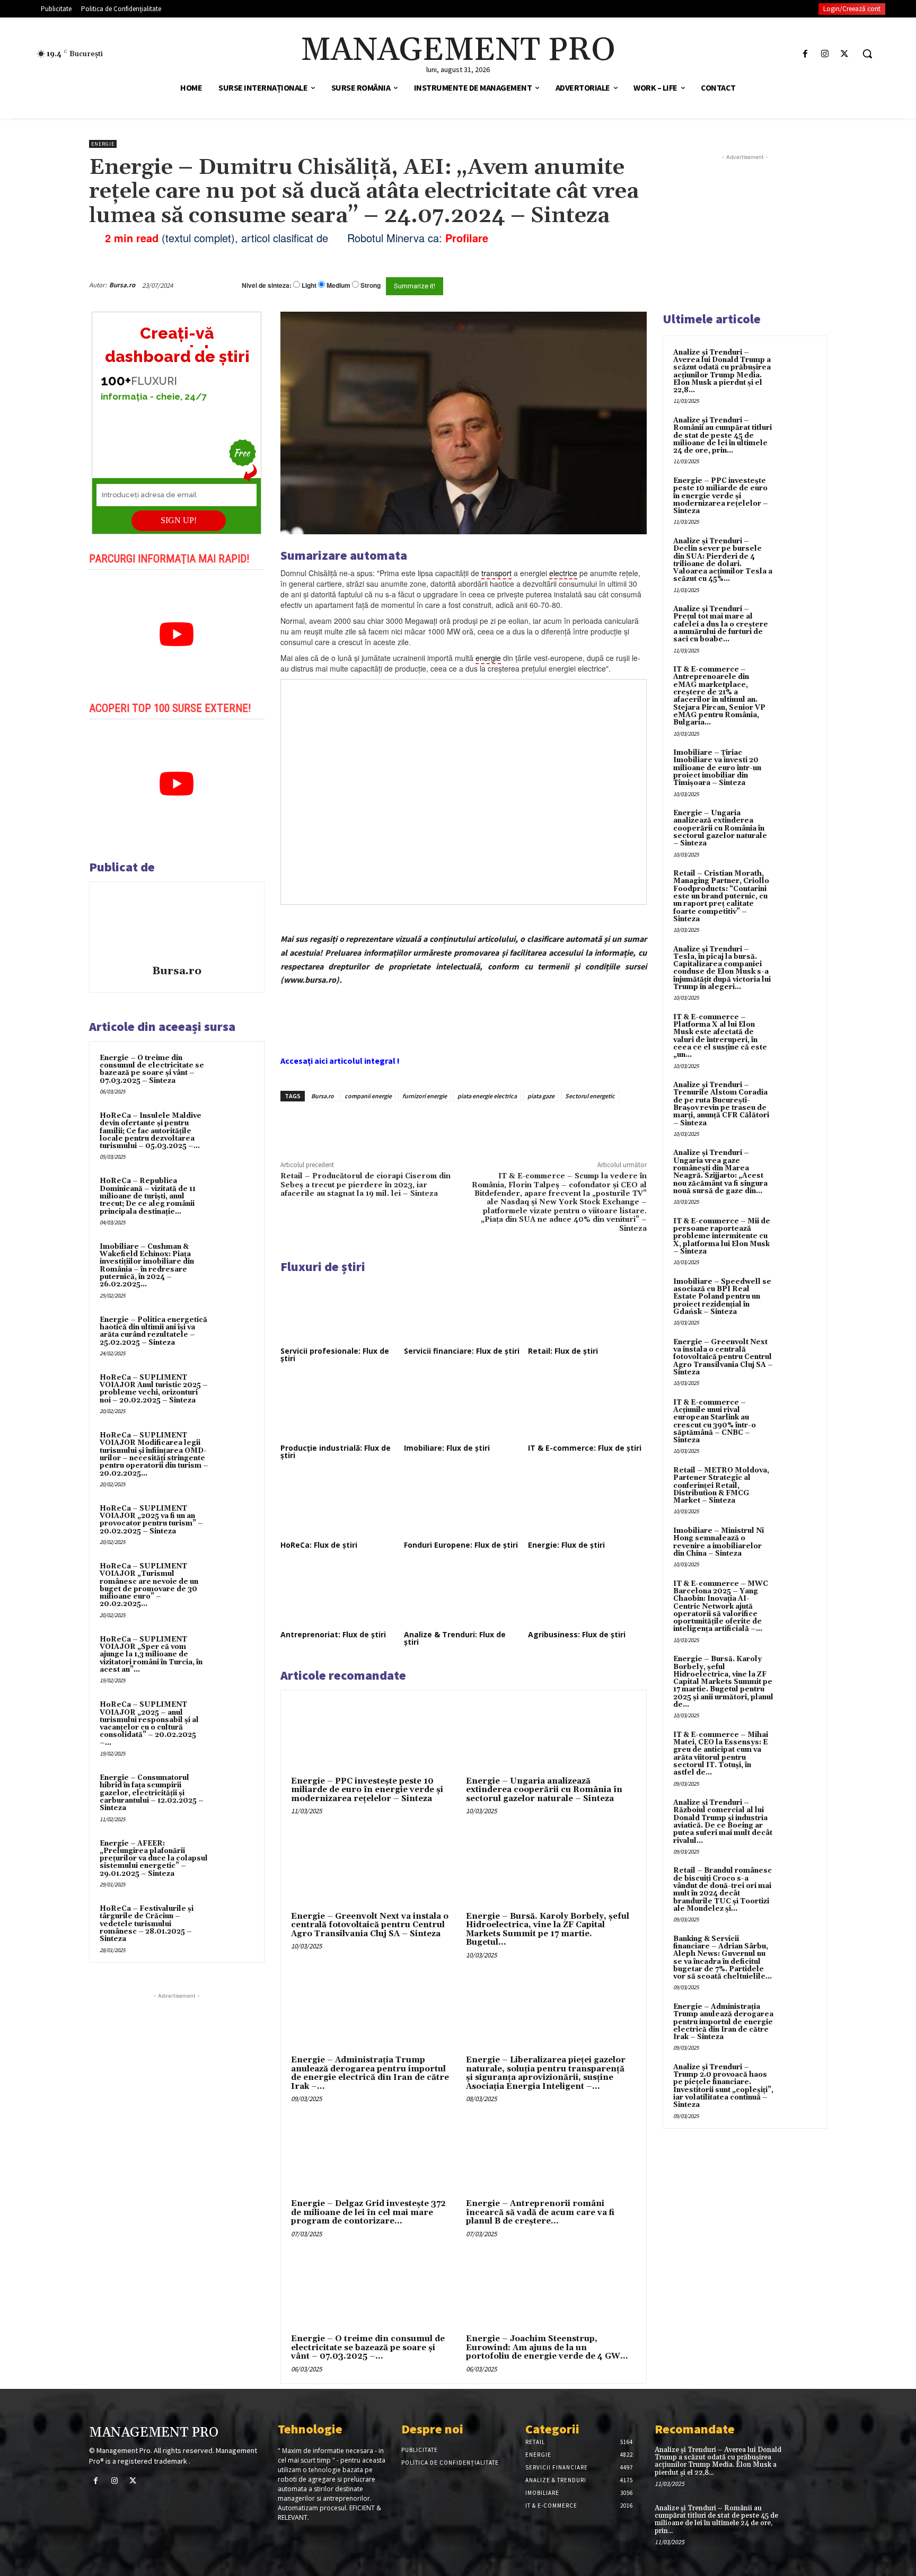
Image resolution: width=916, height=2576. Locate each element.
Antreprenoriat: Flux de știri (333, 1634)
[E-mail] (589, 285)
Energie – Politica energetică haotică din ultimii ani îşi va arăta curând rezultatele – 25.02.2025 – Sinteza (153, 1331)
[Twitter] (845, 54)
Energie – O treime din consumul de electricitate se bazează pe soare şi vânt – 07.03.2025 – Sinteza (152, 1069)
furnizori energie (425, 1096)
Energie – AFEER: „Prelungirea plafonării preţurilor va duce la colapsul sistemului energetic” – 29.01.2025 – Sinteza (154, 1859)
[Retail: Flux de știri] (587, 1311)
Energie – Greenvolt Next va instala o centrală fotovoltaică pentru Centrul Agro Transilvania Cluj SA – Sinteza (370, 1925)
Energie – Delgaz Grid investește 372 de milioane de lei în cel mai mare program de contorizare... (368, 2212)
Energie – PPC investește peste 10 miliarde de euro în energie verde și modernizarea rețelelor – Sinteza (367, 1790)
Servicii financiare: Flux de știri (462, 1351)
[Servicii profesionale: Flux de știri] (340, 1311)
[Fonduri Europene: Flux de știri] (463, 1505)
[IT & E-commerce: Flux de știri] (587, 1408)
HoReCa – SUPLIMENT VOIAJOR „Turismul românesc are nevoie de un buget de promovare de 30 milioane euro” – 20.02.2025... (149, 1585)
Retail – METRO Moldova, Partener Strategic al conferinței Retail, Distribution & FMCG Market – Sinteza (721, 1485)
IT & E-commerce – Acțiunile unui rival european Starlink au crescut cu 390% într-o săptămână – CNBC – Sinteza (715, 1421)
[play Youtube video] (177, 634)
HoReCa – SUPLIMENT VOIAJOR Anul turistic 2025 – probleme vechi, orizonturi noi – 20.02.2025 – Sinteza (154, 1389)
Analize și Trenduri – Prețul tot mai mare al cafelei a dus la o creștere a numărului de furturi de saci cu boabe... (721, 624)
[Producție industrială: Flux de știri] (340, 1408)
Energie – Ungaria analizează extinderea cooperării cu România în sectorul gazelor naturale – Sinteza (544, 1790)
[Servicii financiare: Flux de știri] (463, 1311)
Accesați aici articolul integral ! (340, 1061)
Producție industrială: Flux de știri (336, 1452)
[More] (461, 1126)
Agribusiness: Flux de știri (577, 1634)
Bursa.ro (122, 285)
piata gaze (541, 1096)
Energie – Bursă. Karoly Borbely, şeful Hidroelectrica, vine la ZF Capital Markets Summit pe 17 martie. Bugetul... (548, 1930)
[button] (867, 54)
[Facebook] (805, 54)
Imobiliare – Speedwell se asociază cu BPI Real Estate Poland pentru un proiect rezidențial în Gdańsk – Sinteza (722, 1297)
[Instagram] (825, 54)
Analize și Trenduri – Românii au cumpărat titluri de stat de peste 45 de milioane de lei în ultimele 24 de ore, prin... (723, 435)
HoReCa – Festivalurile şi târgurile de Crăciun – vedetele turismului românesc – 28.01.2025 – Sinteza (147, 1924)
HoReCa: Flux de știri (319, 1545)
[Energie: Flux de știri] (587, 1505)
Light (309, 285)
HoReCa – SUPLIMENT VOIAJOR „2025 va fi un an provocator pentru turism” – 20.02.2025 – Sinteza (151, 1520)
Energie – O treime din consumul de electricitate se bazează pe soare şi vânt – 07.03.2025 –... (368, 2348)
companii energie (368, 1096)
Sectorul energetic (590, 1096)
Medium (338, 285)
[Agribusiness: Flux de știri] (587, 1594)
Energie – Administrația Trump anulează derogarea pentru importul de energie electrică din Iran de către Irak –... (370, 2073)
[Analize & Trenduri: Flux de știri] (463, 1594)
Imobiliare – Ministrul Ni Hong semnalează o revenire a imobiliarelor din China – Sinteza (719, 1542)
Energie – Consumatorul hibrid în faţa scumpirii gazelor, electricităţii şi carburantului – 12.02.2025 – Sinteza (152, 1793)
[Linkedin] (436, 1126)
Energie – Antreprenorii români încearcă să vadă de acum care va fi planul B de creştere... (540, 2212)
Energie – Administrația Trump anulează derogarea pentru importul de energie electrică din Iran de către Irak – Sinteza (723, 2022)
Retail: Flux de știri (563, 1351)
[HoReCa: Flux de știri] (340, 1505)
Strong (371, 285)
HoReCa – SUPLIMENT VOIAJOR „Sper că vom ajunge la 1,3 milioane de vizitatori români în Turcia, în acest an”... (151, 1655)
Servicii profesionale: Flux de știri (335, 1355)
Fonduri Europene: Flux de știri (461, 1545)
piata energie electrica (487, 1096)
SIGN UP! (179, 520)
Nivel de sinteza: (267, 285)
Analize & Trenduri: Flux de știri (455, 1638)
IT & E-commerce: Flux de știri (585, 1448)
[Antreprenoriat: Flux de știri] (340, 1594)
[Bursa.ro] (177, 925)
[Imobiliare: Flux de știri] (463, 1408)
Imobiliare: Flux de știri (447, 1448)
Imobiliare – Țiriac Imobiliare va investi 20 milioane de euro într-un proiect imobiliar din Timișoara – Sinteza (717, 768)
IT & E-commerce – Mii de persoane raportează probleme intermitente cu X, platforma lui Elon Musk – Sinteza (722, 1236)
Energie (103, 144)
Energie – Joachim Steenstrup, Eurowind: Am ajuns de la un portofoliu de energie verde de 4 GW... (547, 2348)
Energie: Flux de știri (566, 1545)
